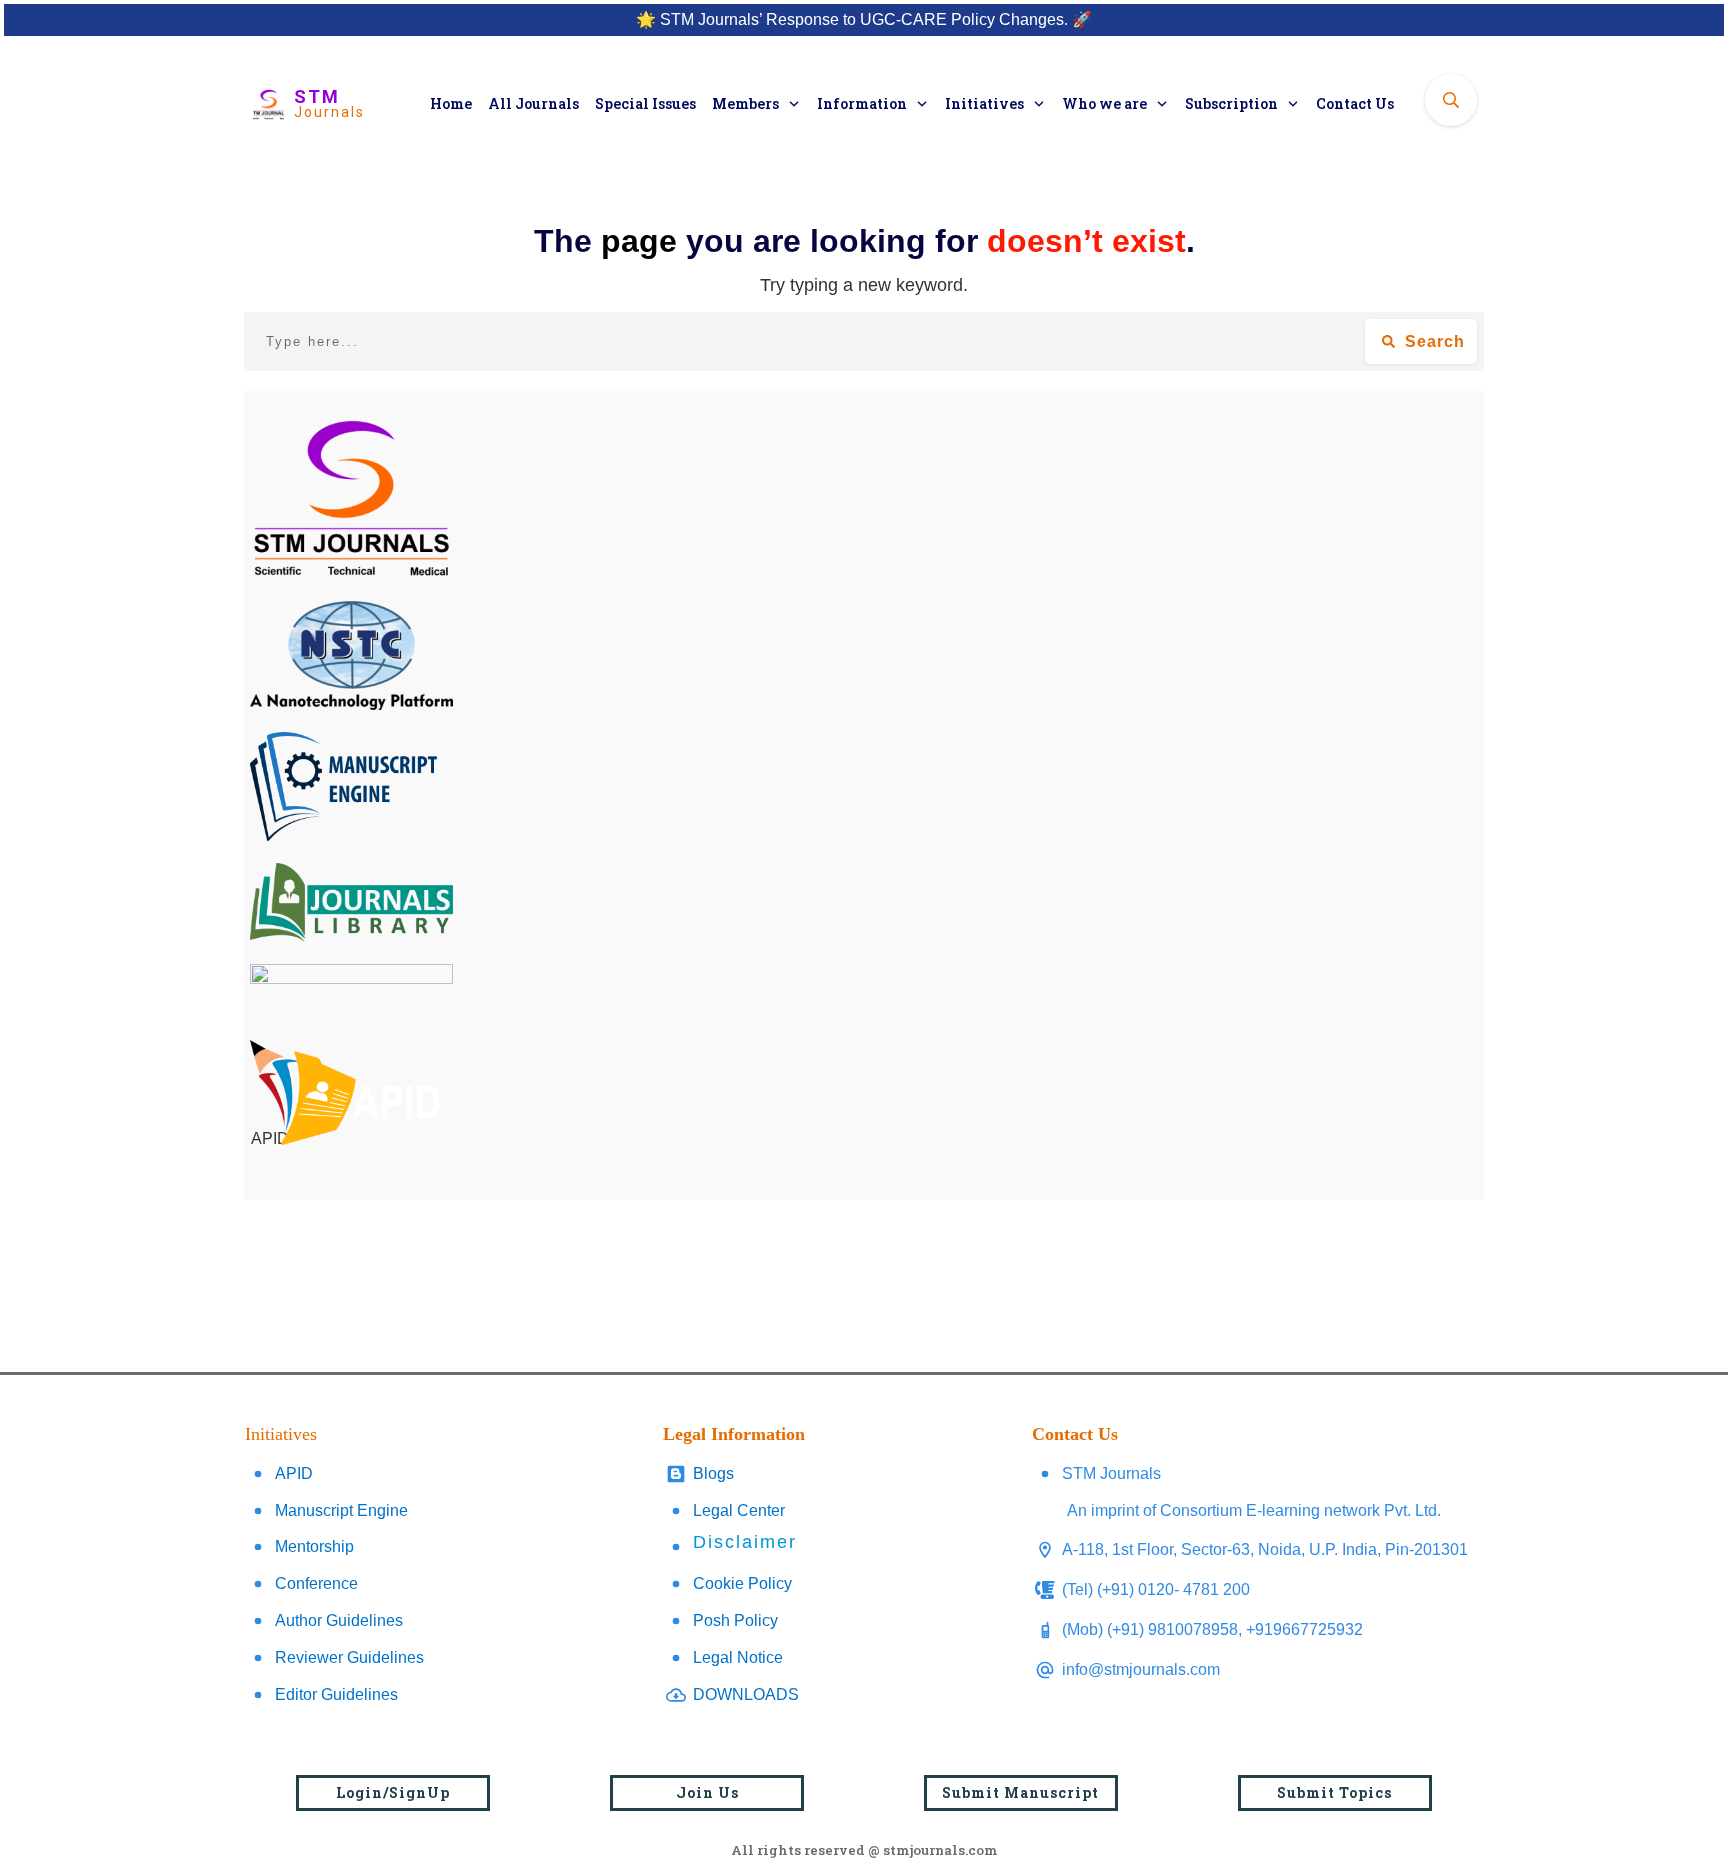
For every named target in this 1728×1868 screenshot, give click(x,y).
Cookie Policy (742, 1583)
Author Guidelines (339, 1620)
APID (294, 1473)
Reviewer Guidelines (349, 1657)
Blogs (713, 1473)
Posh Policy (735, 1620)
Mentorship (314, 1546)
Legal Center (739, 1510)
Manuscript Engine (341, 1510)
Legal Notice (738, 1657)
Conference (316, 1583)
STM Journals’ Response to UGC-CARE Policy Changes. (864, 19)
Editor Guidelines (336, 1694)
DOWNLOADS (746, 1694)
